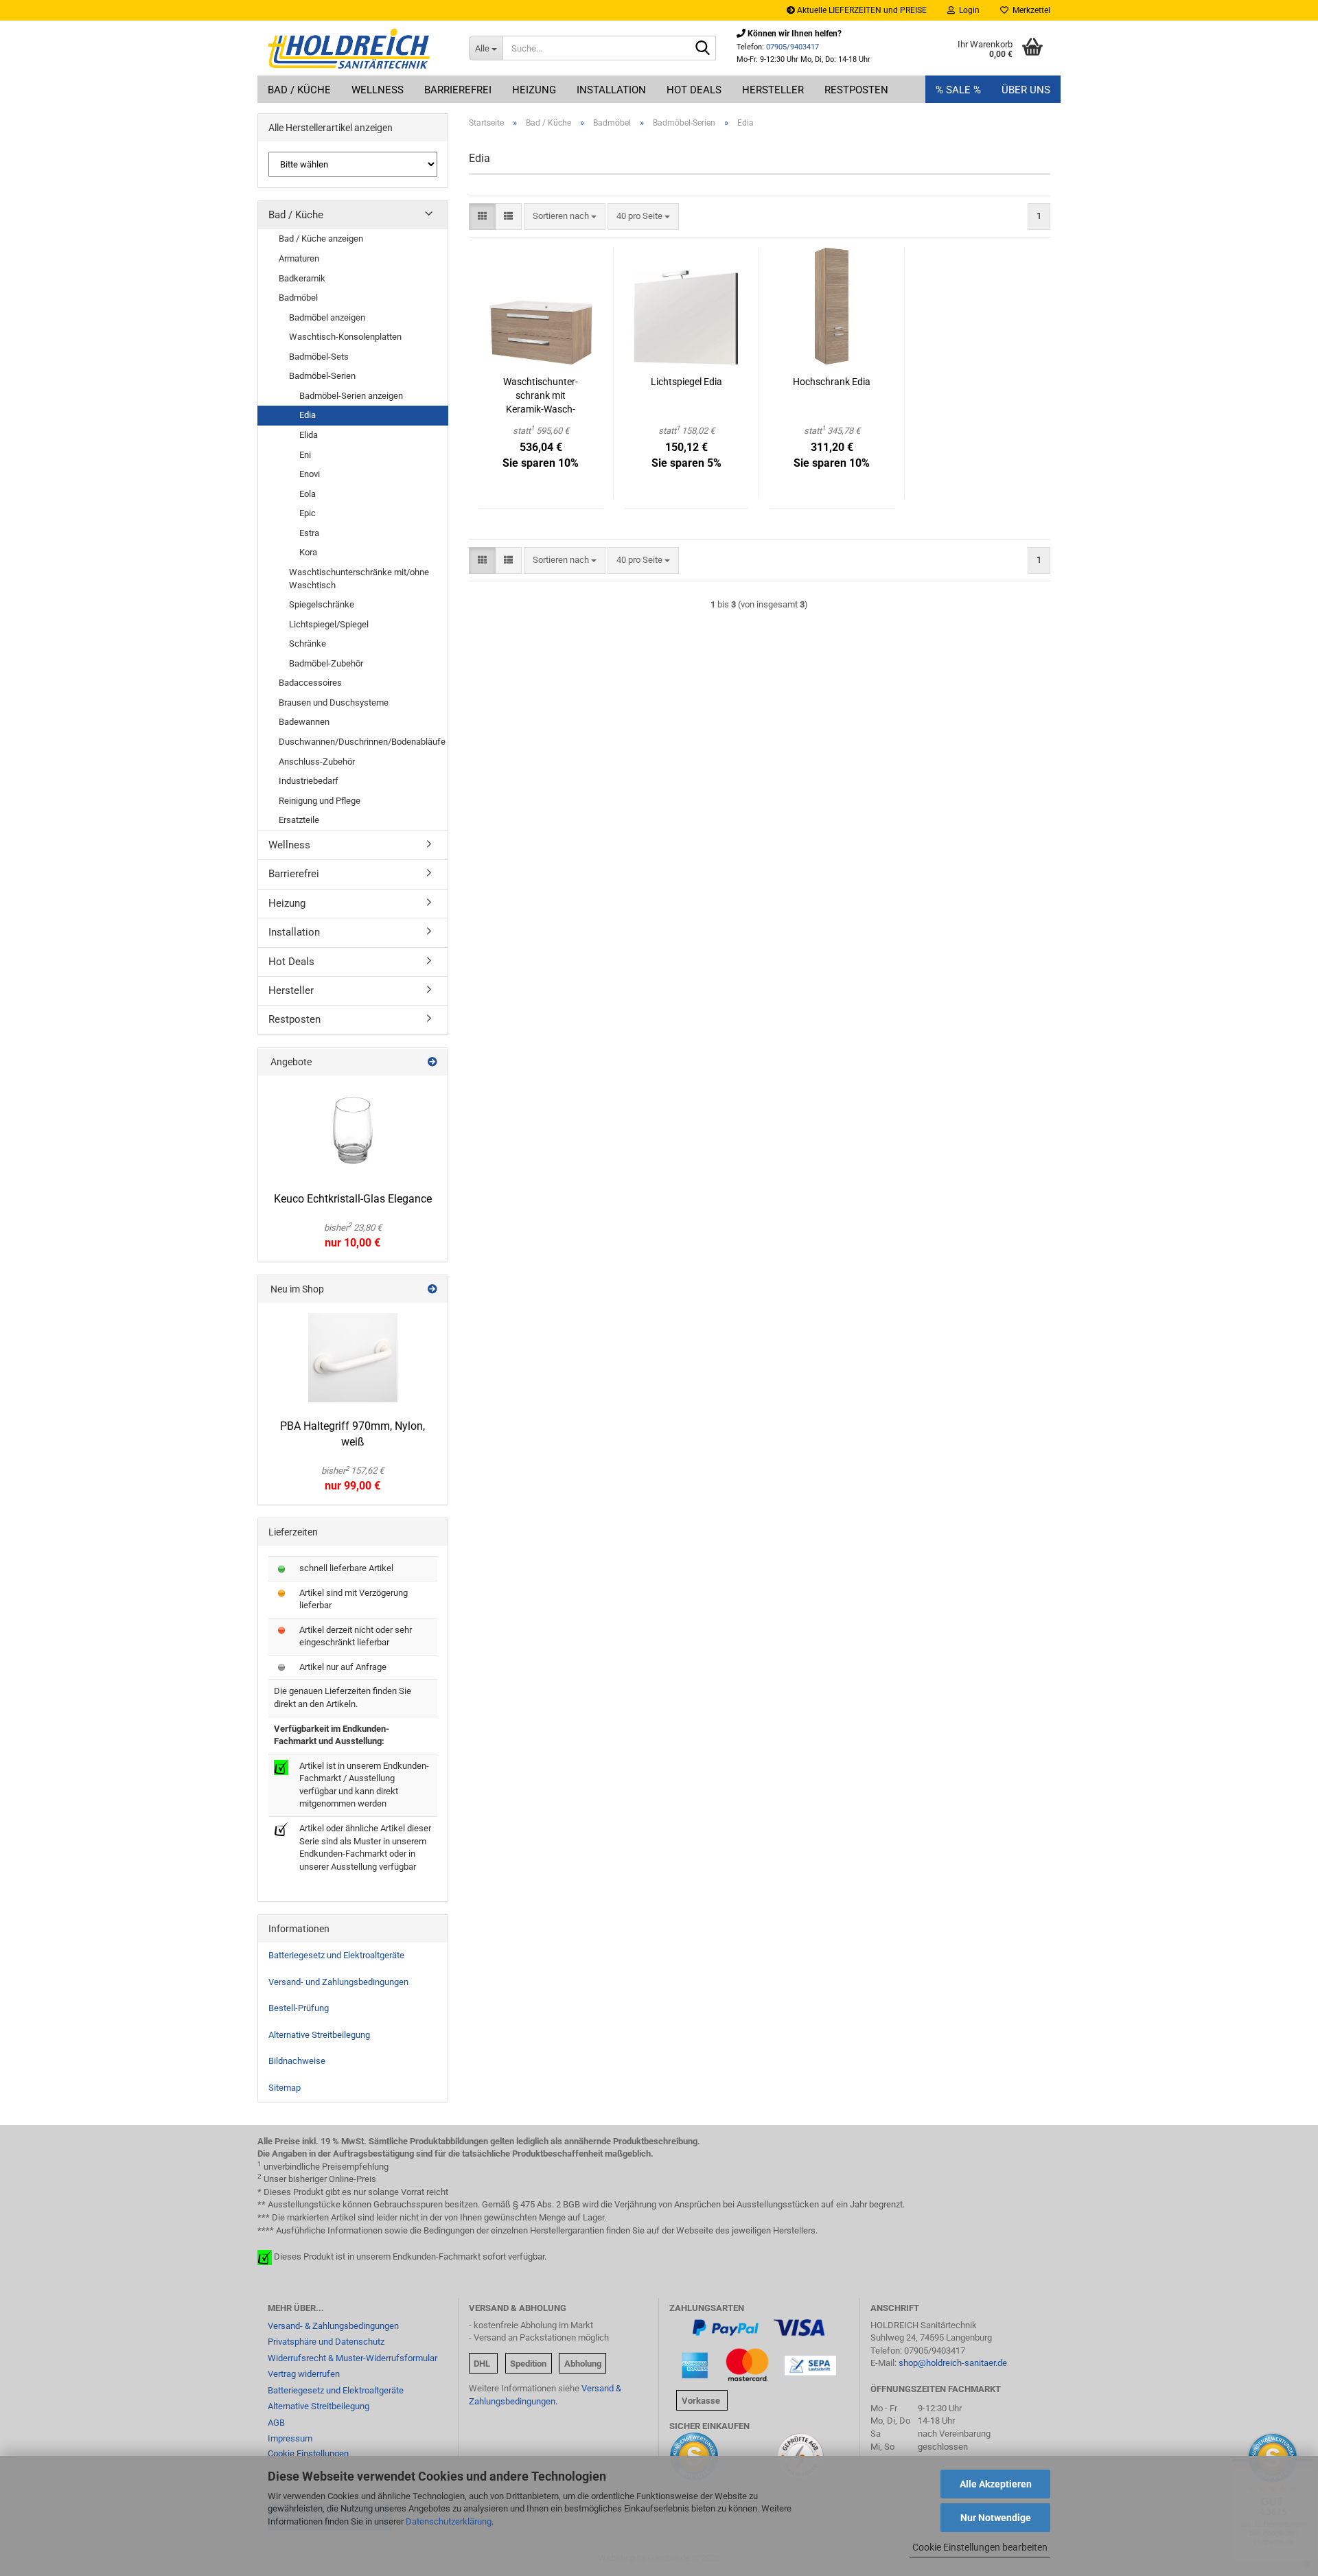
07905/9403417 (793, 47)
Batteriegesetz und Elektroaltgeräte (336, 1955)
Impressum (290, 2438)
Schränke (308, 643)
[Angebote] (432, 1062)
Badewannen (304, 722)
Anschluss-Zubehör (317, 762)
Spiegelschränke (322, 604)
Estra (309, 533)
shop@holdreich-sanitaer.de (953, 2363)
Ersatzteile (299, 820)
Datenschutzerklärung (449, 2521)
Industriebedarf (309, 781)
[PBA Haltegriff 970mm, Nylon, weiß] (353, 1358)
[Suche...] (703, 49)
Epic (308, 513)
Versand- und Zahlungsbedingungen (338, 1982)
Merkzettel (1029, 10)
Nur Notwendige (996, 2518)
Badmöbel (298, 298)
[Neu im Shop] (432, 1289)
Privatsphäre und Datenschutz (326, 2342)
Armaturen (299, 258)
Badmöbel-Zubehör (326, 663)
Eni (305, 455)
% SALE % (958, 90)
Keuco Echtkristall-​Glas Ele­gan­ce (353, 1199)
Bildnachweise (297, 2061)
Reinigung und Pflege (320, 801)
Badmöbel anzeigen (327, 317)
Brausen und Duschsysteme (334, 703)
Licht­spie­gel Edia (686, 382)
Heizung (534, 90)
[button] (482, 217)
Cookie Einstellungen (308, 2453)
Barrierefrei (458, 90)
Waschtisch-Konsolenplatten (345, 337)
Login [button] (967, 10)
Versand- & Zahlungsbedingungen (333, 2326)
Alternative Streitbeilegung (319, 2035)
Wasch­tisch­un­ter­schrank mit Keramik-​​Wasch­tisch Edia (541, 396)
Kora (308, 552)
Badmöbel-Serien (322, 376)
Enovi (310, 474)
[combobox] (565, 217)
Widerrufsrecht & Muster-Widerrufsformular (352, 2358)
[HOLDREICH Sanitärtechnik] (358, 48)
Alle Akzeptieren (996, 2484)
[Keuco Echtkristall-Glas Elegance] (353, 1130)
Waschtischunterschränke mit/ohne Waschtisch (359, 579)
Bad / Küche (299, 90)
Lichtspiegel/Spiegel (329, 624)
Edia (308, 415)
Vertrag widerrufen (304, 2374)
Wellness (378, 90)
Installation (611, 90)
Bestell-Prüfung (299, 2008)
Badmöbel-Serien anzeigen (351, 396)
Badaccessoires (310, 683)
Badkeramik (302, 278)
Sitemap (285, 2088)
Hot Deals (694, 90)
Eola (308, 494)
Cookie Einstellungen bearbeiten (980, 2547)
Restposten (856, 90)
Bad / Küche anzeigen (321, 239)
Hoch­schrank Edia (832, 382)
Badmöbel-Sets (319, 357)
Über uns (1026, 90)
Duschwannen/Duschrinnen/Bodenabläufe (362, 742)
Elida (309, 435)
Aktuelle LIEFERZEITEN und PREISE (861, 10)
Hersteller (773, 90)
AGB (276, 2423)
